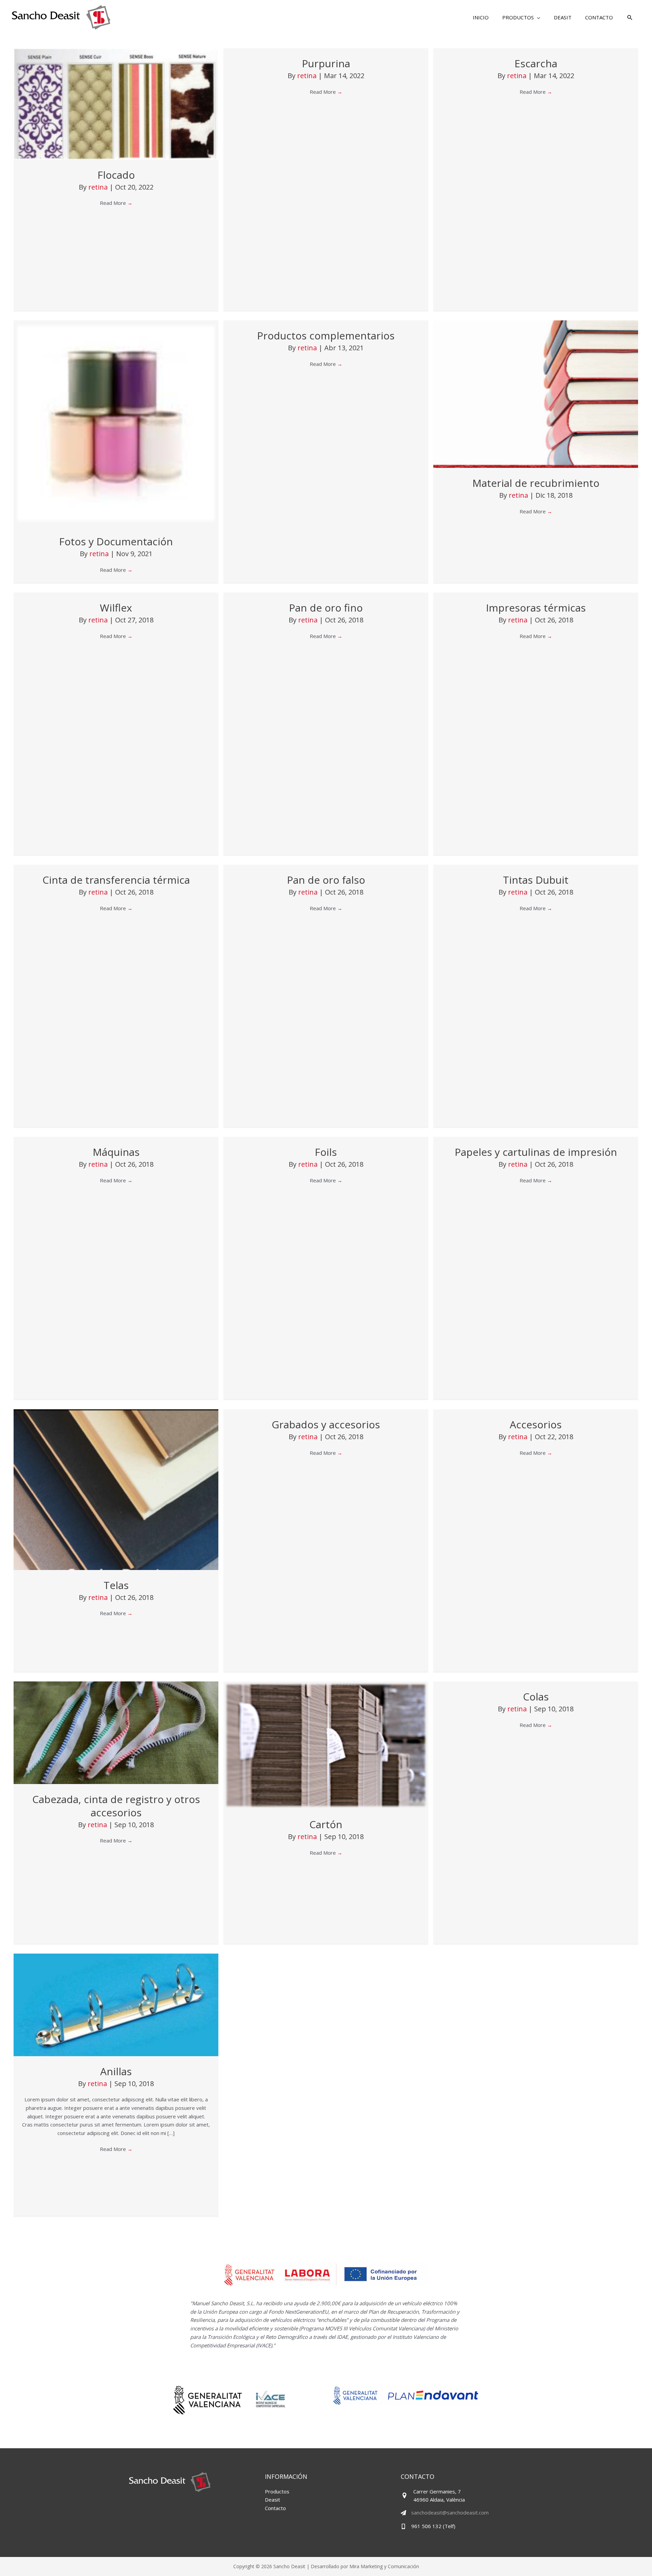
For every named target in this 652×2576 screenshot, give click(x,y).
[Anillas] (116, 2004)
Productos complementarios (326, 336)
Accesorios (536, 1424)
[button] (521, 17)
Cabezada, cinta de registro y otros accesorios (116, 1806)
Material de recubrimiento (536, 483)
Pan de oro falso (326, 880)
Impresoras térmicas (536, 608)
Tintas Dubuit (536, 880)
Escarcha (536, 63)
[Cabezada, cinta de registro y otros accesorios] (116, 1732)
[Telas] (116, 1489)
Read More (116, 203)
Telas (116, 1585)
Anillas (116, 2071)
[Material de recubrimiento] (536, 393)
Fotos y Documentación (116, 541)
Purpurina (326, 63)
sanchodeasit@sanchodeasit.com (450, 2512)
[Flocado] (116, 103)
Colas (536, 1697)
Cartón (326, 1824)
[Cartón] (326, 1745)
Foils (326, 1152)
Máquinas (116, 1152)
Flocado (116, 175)
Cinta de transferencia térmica (116, 880)
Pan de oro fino (326, 608)
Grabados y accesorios (326, 1424)
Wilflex (116, 608)
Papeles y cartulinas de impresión (536, 1152)
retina (99, 187)
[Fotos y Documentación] (116, 423)
